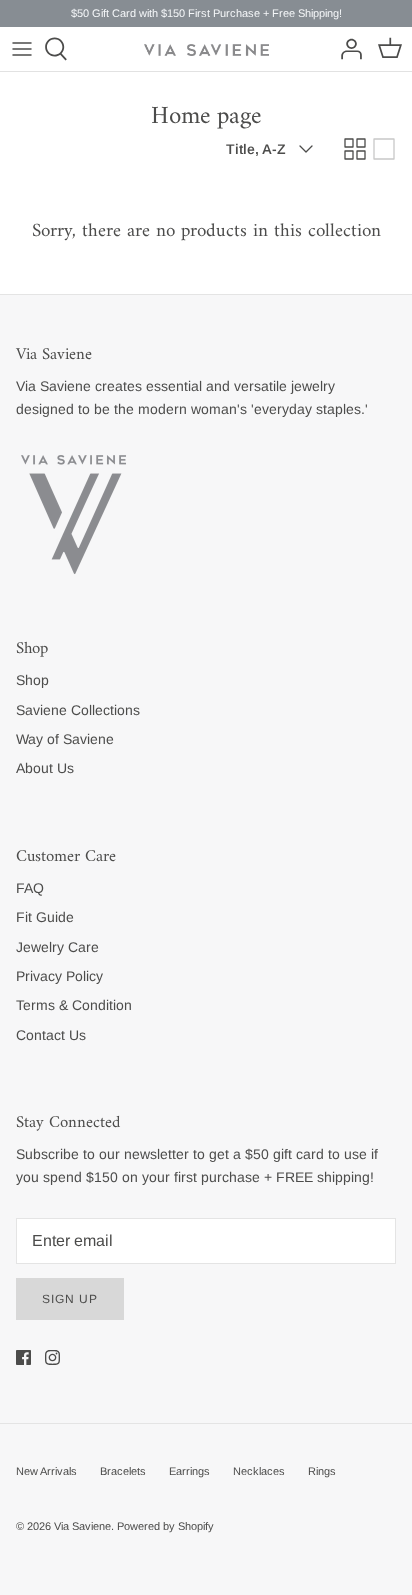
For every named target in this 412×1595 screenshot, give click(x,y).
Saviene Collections (78, 710)
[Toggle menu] (22, 49)
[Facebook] (23, 1357)
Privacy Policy (59, 976)
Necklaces (259, 1471)
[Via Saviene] (206, 50)
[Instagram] (52, 1357)
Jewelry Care (57, 947)
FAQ (30, 888)
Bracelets (123, 1471)
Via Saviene (82, 1526)
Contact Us (51, 1035)
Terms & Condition (74, 1005)
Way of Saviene (65, 739)
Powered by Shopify (165, 1526)
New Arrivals (46, 1471)
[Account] (346, 49)
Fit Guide (45, 917)
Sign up (70, 1299)
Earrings (189, 1471)
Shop (32, 680)
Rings (322, 1471)
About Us (45, 768)
